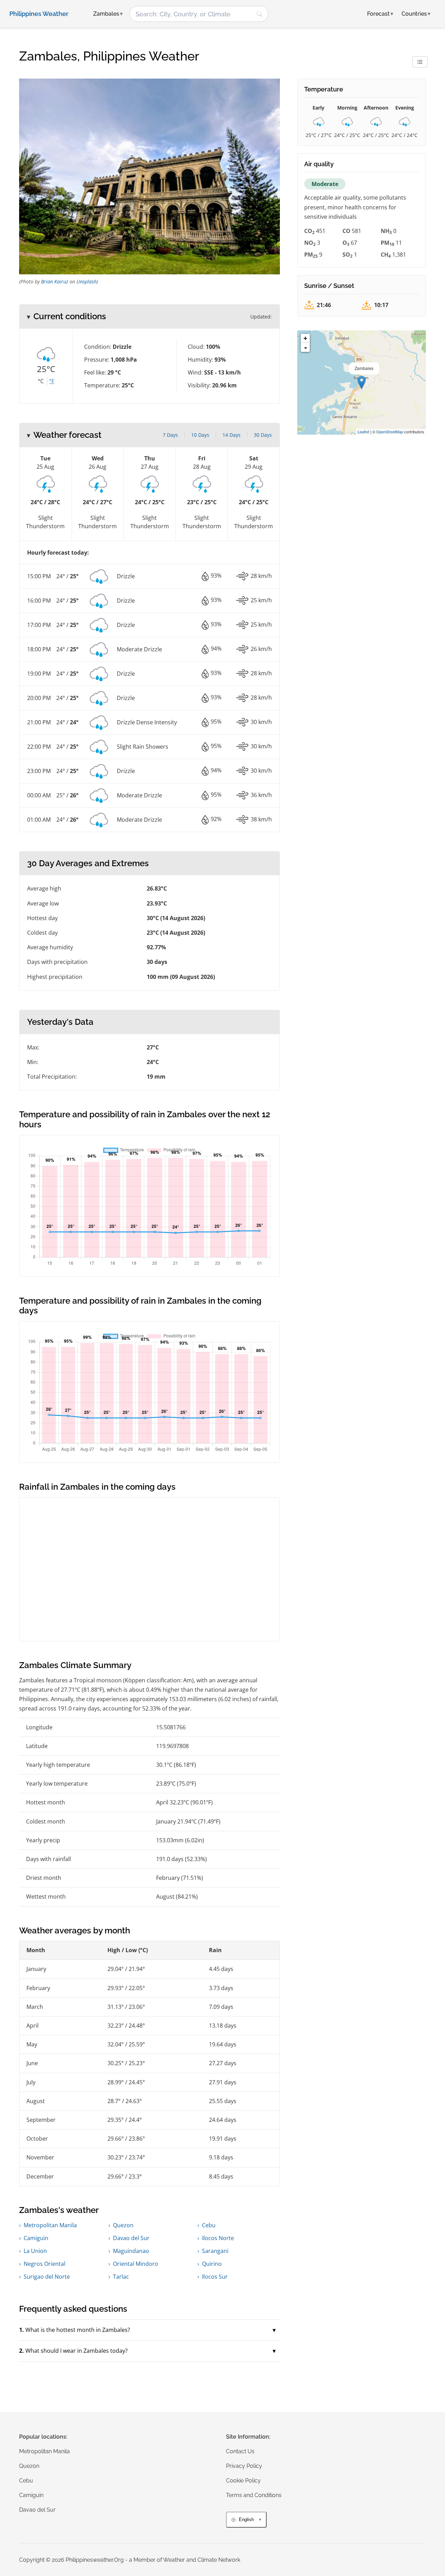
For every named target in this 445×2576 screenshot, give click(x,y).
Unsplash (87, 281)
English (246, 2519)
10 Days (200, 435)
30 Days (263, 435)
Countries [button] (416, 14)
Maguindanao (131, 2251)
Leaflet (363, 432)
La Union (35, 2251)
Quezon (123, 2225)
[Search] (259, 14)
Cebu (209, 2225)
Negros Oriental (44, 2264)
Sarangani (215, 2251)
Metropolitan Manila (50, 2225)
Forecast (380, 14)
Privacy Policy (244, 2466)
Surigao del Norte (47, 2277)
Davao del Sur (131, 2238)
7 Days (170, 435)
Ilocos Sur (215, 2277)
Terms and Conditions (254, 2495)
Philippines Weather (39, 14)
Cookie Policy (243, 2481)
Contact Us (240, 2451)
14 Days (232, 435)
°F (52, 381)
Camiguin (36, 2238)
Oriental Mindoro (136, 2264)
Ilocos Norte (218, 2238)
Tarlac (121, 2277)
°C (41, 381)
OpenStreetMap (390, 432)
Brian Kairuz (55, 281)
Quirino (212, 2264)
